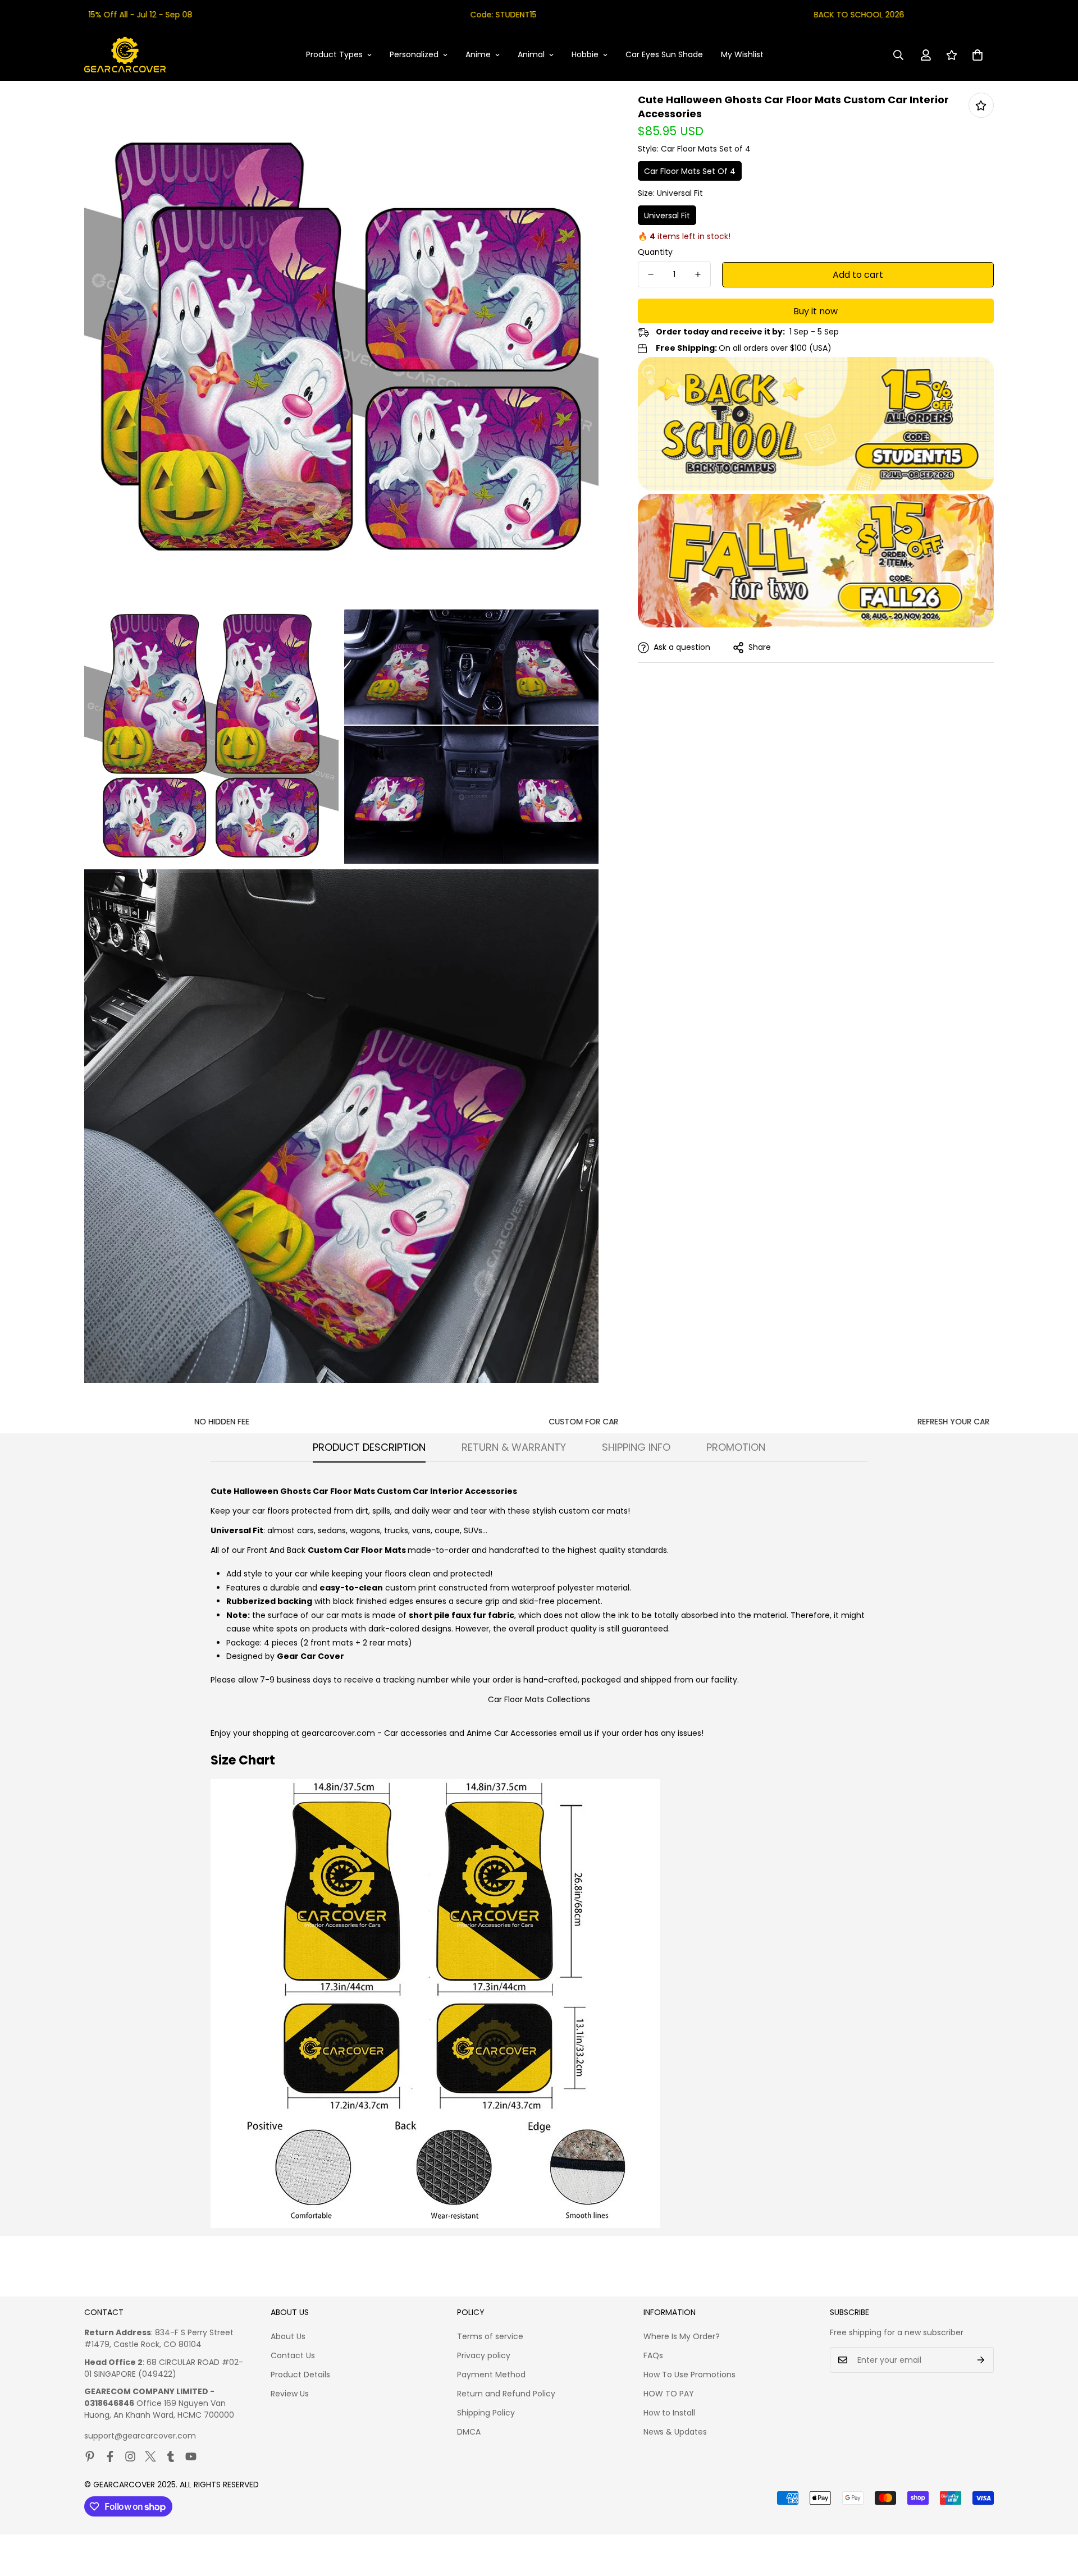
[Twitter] (150, 2456)
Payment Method (491, 2375)
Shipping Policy (486, 2413)
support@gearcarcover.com (140, 2436)
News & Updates (675, 2432)
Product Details (300, 2375)
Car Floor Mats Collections (539, 1699)
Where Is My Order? (682, 2336)
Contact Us (293, 2355)
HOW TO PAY (669, 2394)
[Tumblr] (171, 2456)
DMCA (469, 2432)
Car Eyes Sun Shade (664, 54)
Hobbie (585, 54)
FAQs (653, 2355)
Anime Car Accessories (512, 1733)
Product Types (334, 54)
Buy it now (816, 311)
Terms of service (490, 2336)
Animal (531, 54)
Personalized (414, 54)
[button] (977, 55)
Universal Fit (667, 216)
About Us (288, 2336)
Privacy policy (484, 2355)
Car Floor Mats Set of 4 (690, 171)
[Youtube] (191, 2456)
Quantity (655, 252)
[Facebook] (110, 2456)
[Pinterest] (90, 2456)
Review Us (290, 2394)
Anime (478, 54)
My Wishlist (742, 54)
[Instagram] (130, 2456)
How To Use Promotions (689, 2375)
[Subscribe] (981, 2360)
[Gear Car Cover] (125, 55)
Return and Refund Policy (506, 2394)
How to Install (669, 2413)
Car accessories (415, 1733)
